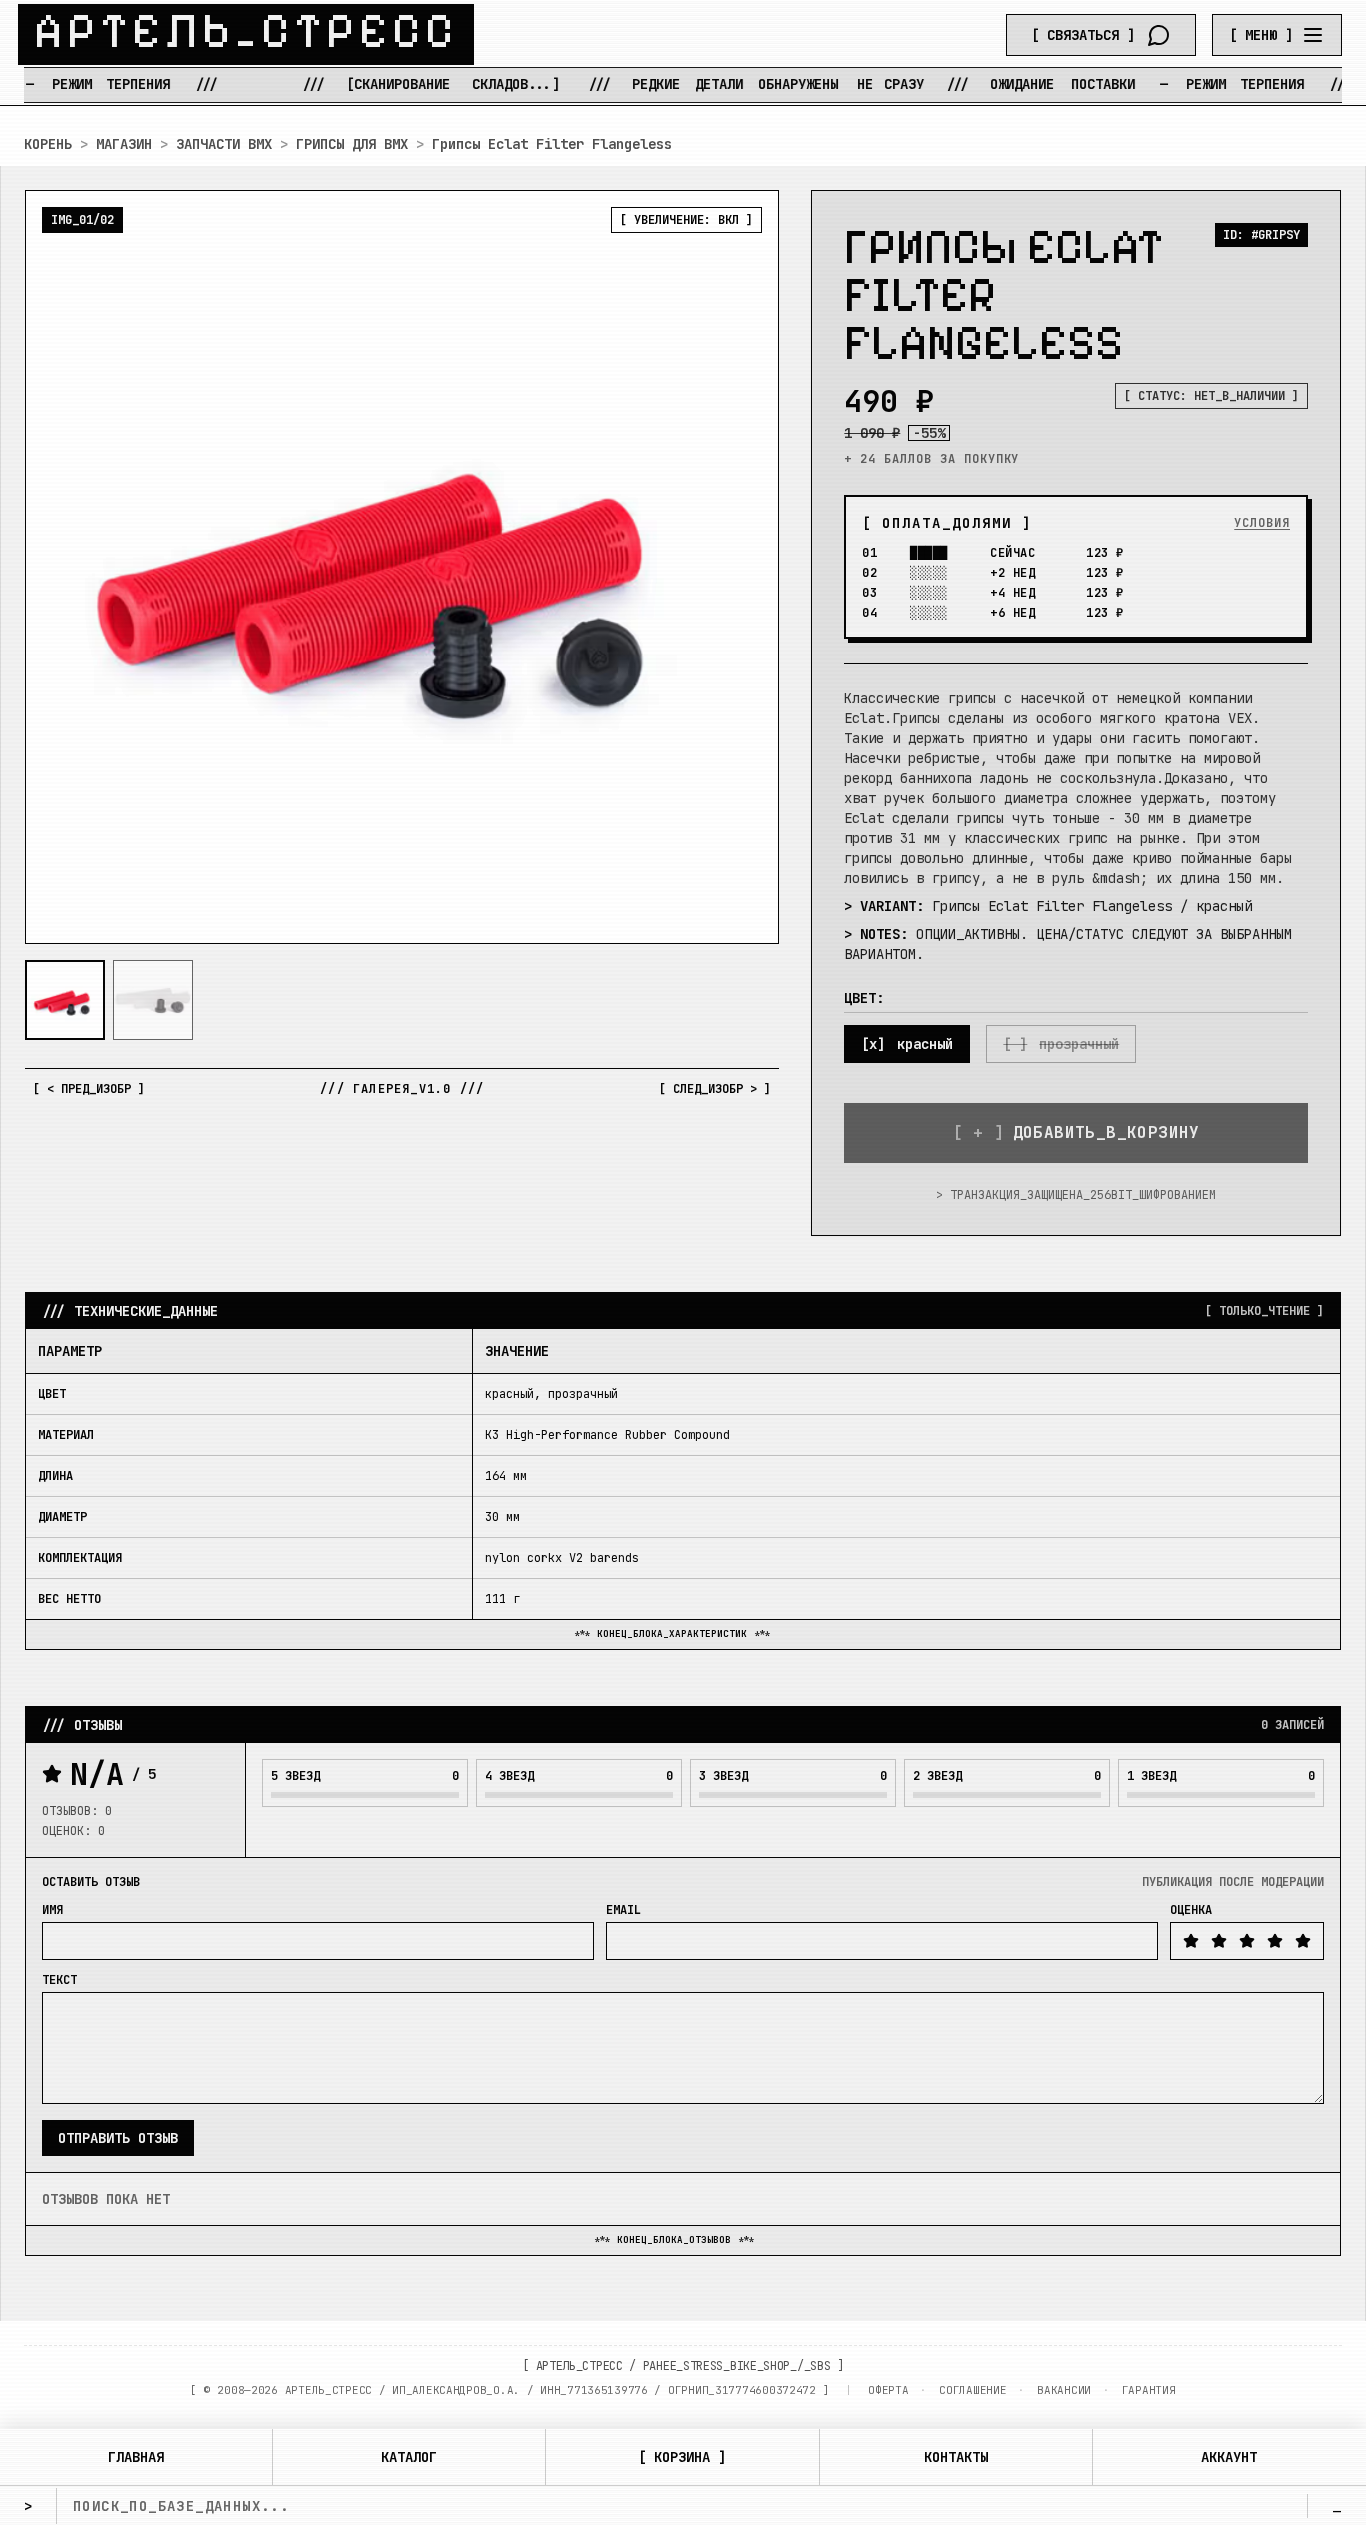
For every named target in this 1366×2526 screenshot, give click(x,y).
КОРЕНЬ (48, 144)
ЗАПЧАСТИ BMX (224, 144)
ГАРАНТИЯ (1149, 2390)
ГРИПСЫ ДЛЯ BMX (352, 144)
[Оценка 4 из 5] (1275, 1941)
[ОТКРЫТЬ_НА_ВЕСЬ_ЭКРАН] (402, 567)
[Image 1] (65, 1000)
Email (623, 1910)
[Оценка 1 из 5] (1191, 1941)
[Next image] (747, 567)
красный (925, 1044)
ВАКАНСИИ (1064, 2390)
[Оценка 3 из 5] (1247, 1941)
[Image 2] (153, 1000)
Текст (59, 1980)
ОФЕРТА (888, 2390)
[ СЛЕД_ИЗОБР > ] (715, 1089)
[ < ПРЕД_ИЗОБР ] (89, 1089)
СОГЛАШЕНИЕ (972, 2390)
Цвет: (864, 998)
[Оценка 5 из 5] (1303, 1941)
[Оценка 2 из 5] (1219, 1941)
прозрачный (1079, 1044)
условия (1262, 523)
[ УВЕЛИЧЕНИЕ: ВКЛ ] (686, 220)
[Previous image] (57, 567)
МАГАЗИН (124, 144)
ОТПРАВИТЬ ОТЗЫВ (118, 2138)
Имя (52, 1910)
